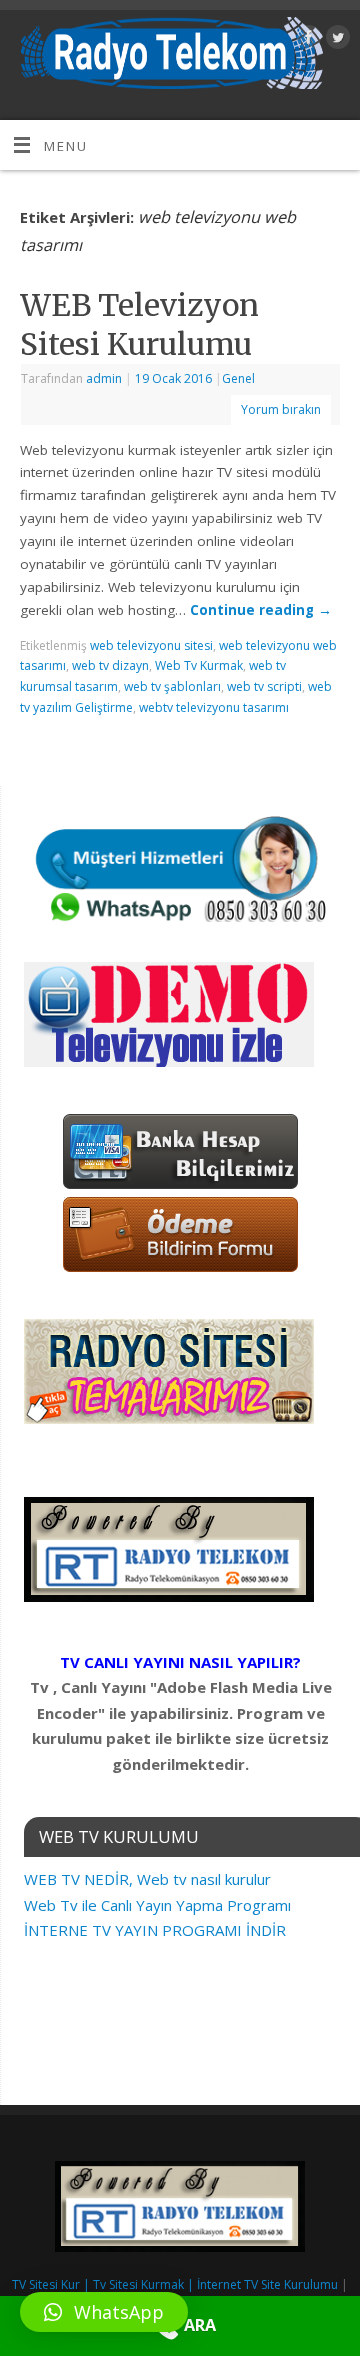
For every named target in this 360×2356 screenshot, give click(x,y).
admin (104, 378)
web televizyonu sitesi (151, 645)
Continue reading (261, 610)
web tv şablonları (172, 686)
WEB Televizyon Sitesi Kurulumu (139, 324)
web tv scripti (264, 686)
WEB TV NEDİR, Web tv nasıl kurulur (147, 1879)
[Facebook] (306, 40)
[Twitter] (335, 40)
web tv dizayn (110, 665)
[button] (104, 2312)
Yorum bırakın (281, 409)
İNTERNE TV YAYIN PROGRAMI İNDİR (155, 1930)
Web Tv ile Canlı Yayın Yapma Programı (157, 1905)
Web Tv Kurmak (199, 665)
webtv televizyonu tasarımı (214, 707)
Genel (238, 378)
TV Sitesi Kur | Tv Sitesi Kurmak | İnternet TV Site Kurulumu (175, 2284)
